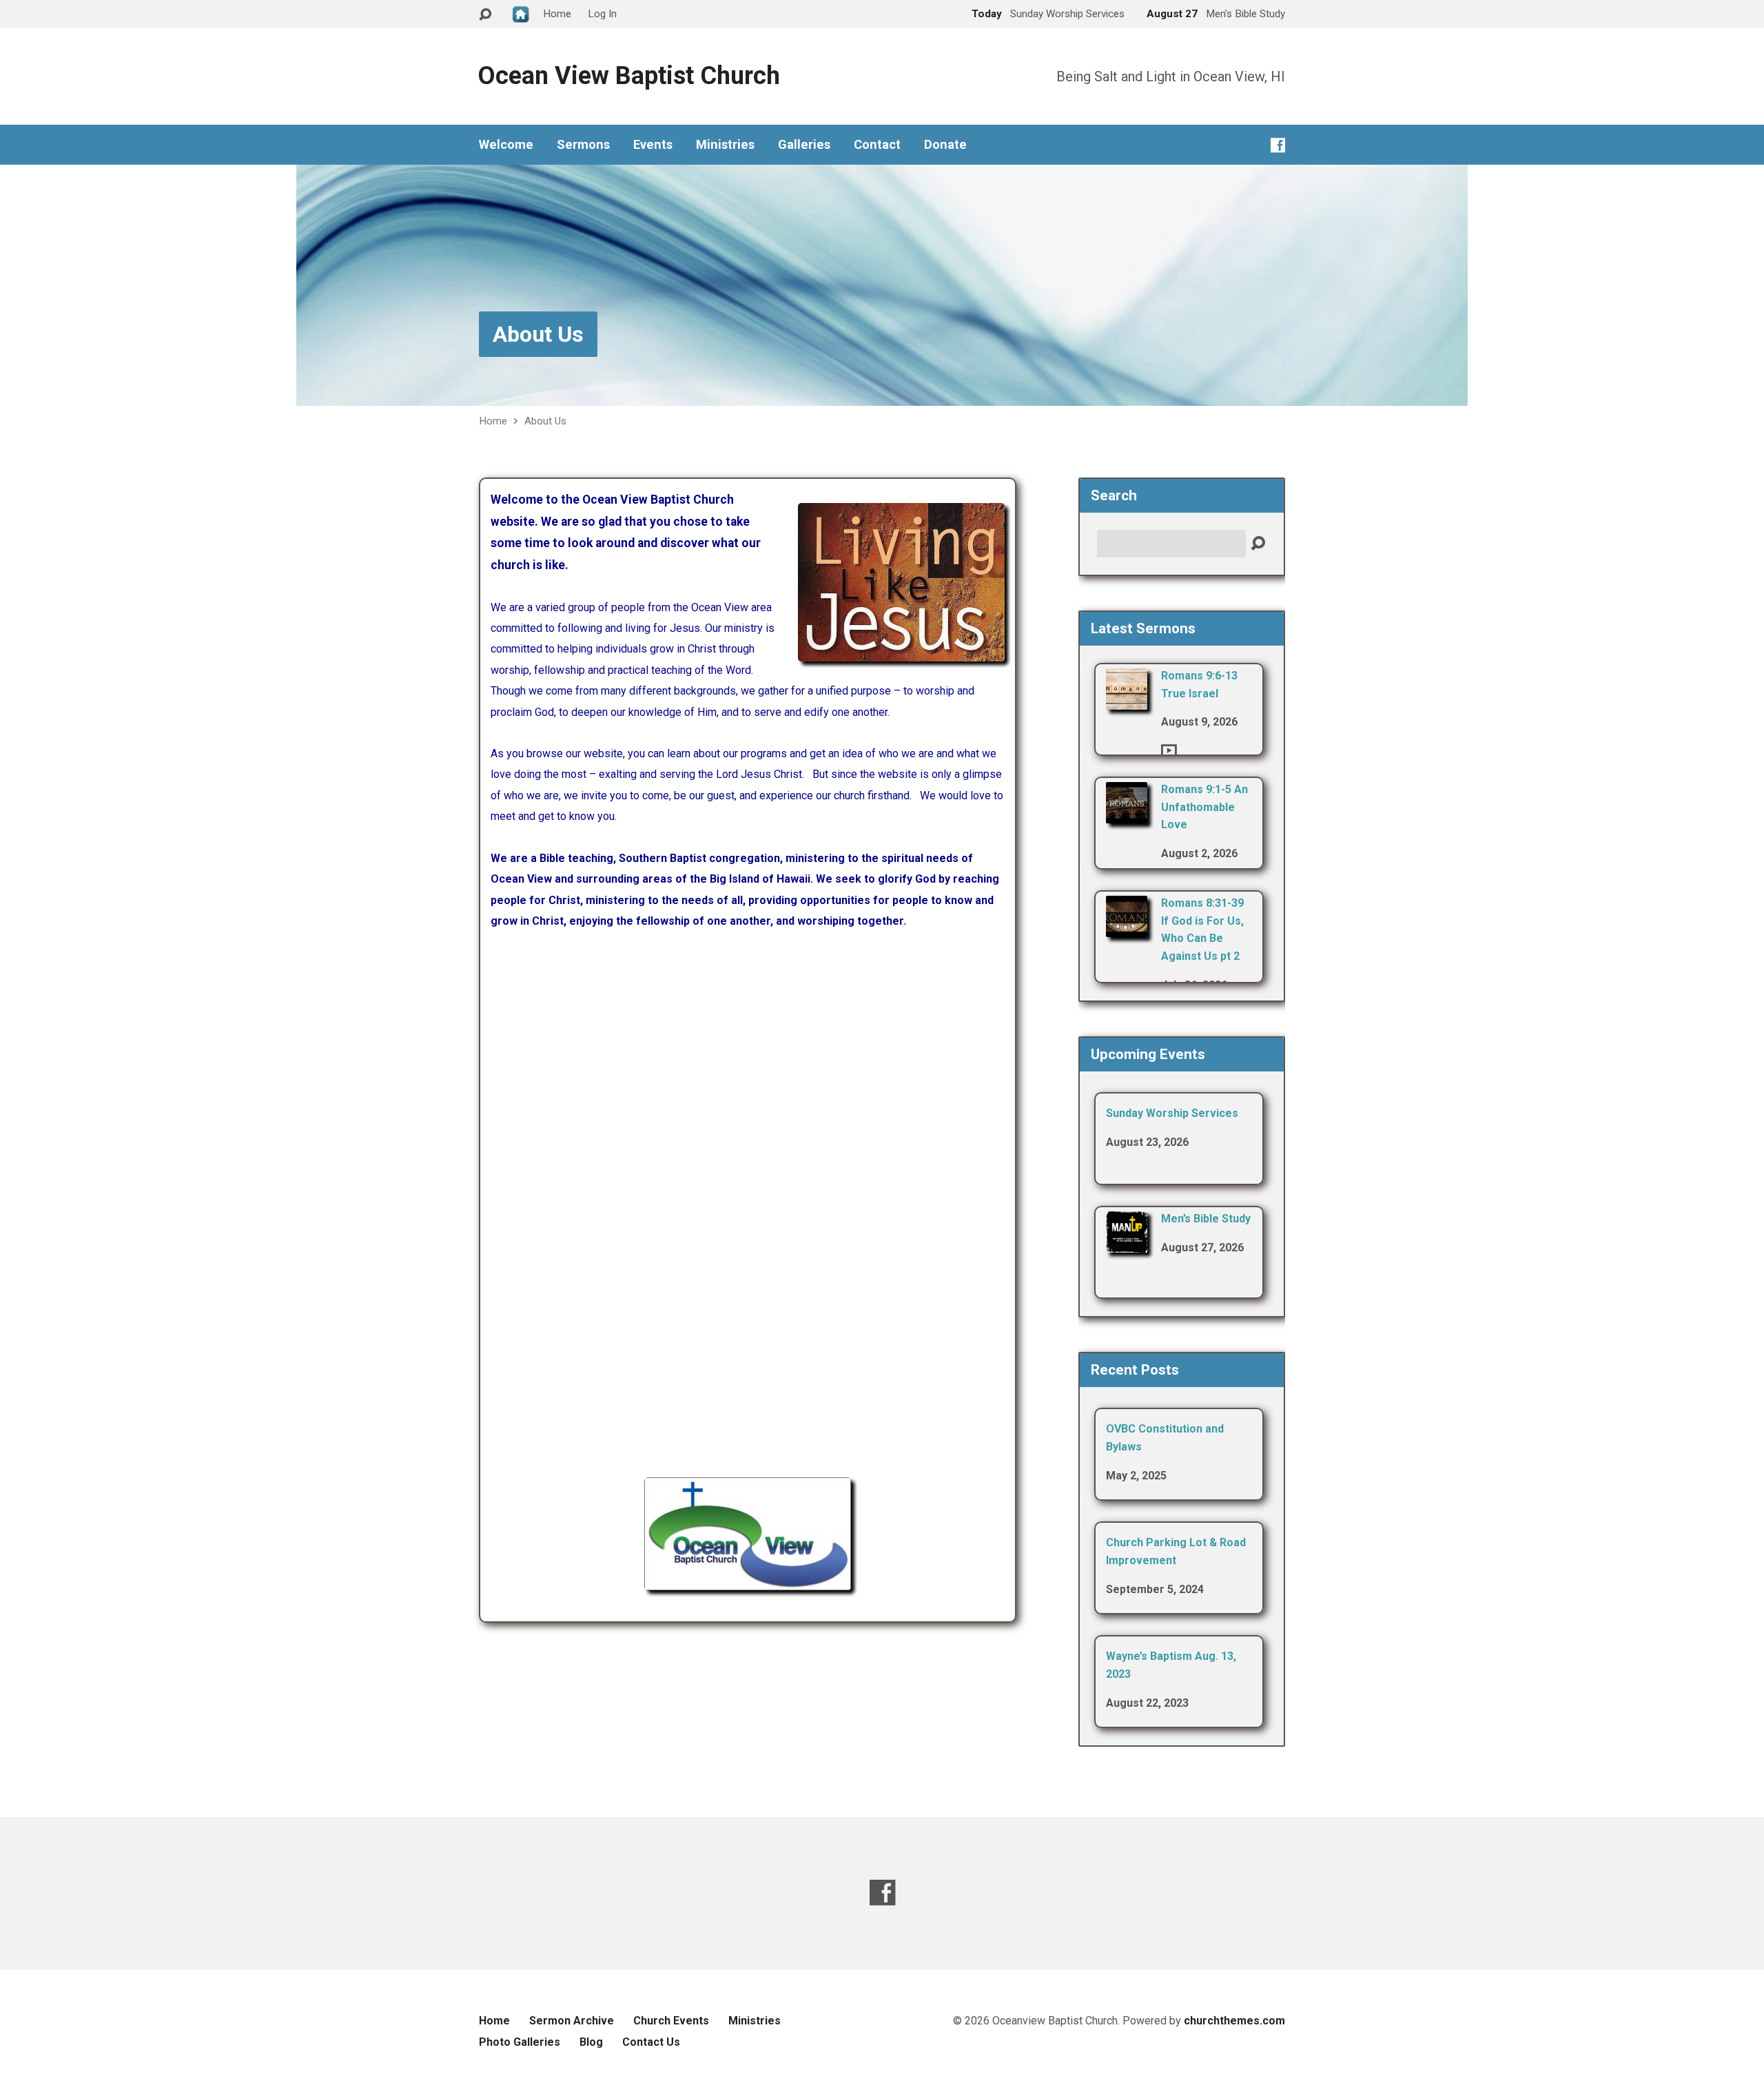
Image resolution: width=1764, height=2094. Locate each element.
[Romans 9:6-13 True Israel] (1127, 700)
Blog (591, 2042)
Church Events (671, 2021)
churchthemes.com (1234, 2021)
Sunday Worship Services (1172, 1113)
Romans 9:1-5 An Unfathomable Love (1204, 807)
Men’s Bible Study (1206, 1219)
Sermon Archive (572, 2021)
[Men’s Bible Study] (1127, 1243)
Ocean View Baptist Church (629, 76)
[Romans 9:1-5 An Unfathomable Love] (1127, 814)
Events (653, 145)
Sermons (583, 145)
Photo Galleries (520, 2042)
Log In (602, 14)
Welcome (506, 145)
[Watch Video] (1169, 750)
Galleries (804, 145)
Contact (877, 145)
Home (493, 421)
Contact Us (651, 2042)
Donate (945, 145)
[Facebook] (1278, 145)
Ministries (725, 145)
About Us (538, 334)
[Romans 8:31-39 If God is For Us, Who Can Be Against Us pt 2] (1127, 928)
